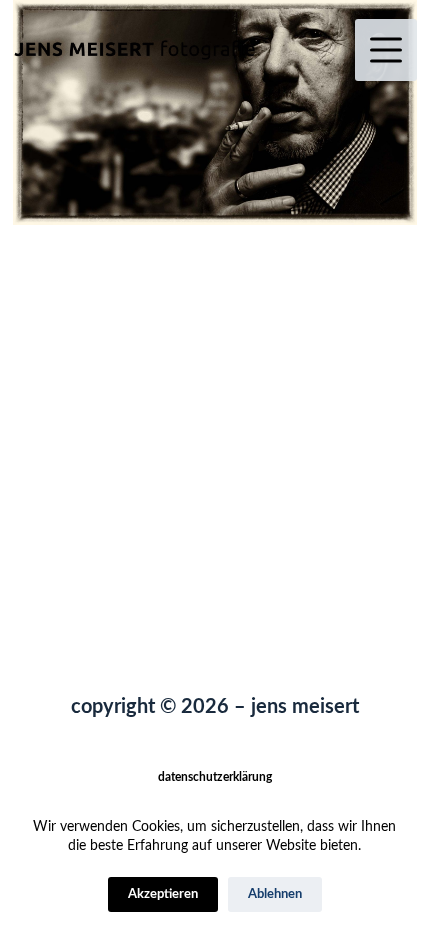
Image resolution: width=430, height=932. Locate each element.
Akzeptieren (163, 894)
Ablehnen (275, 894)
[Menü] (386, 50)
